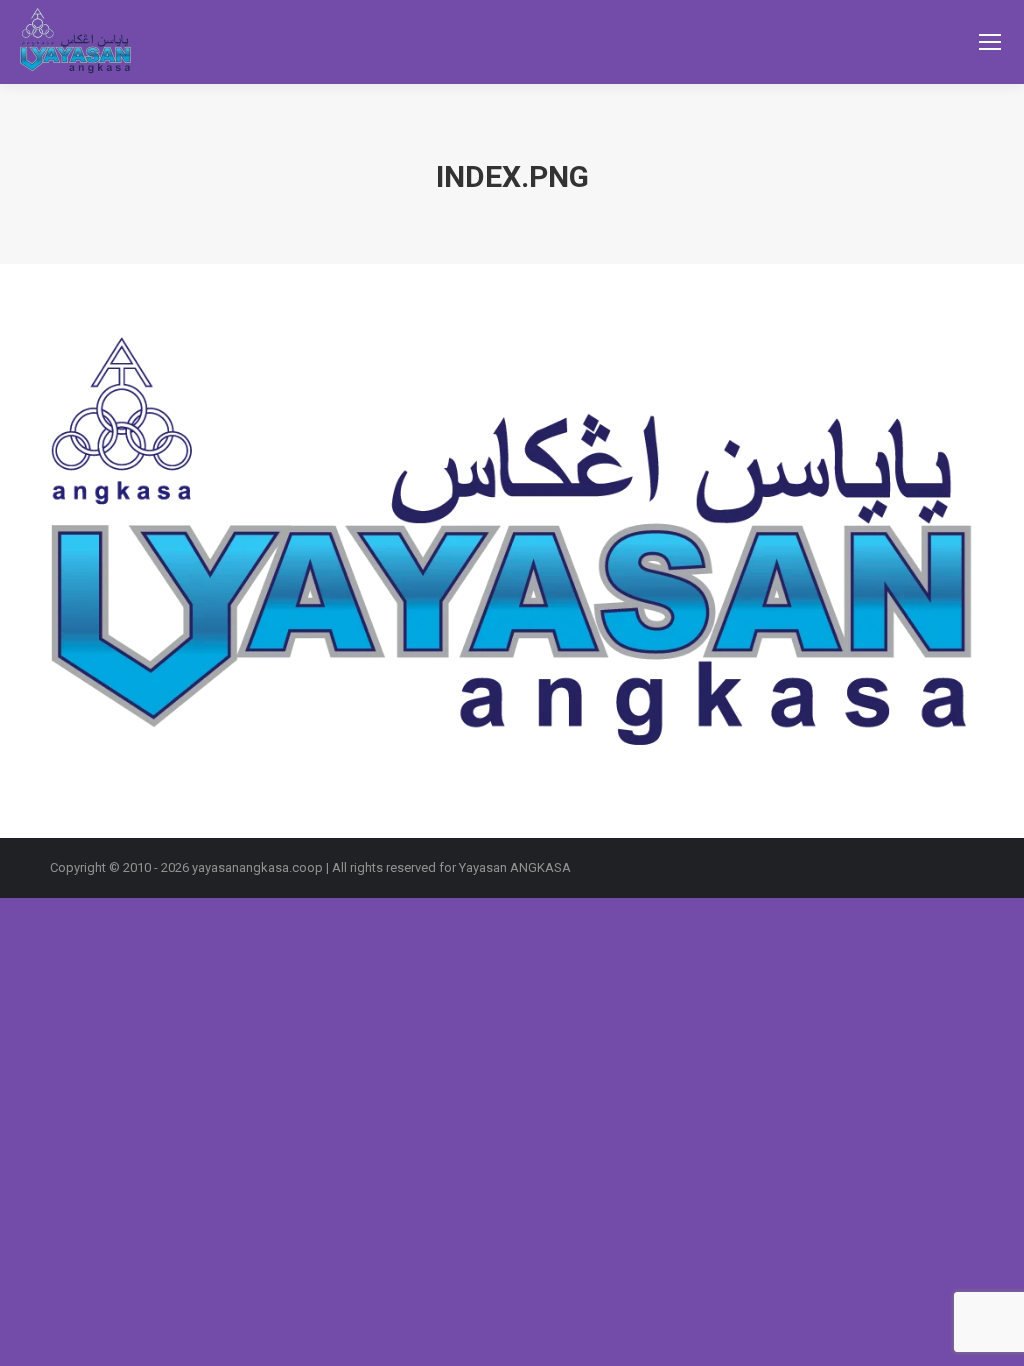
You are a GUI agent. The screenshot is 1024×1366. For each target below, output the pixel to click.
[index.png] (512, 546)
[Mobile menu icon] (990, 42)
